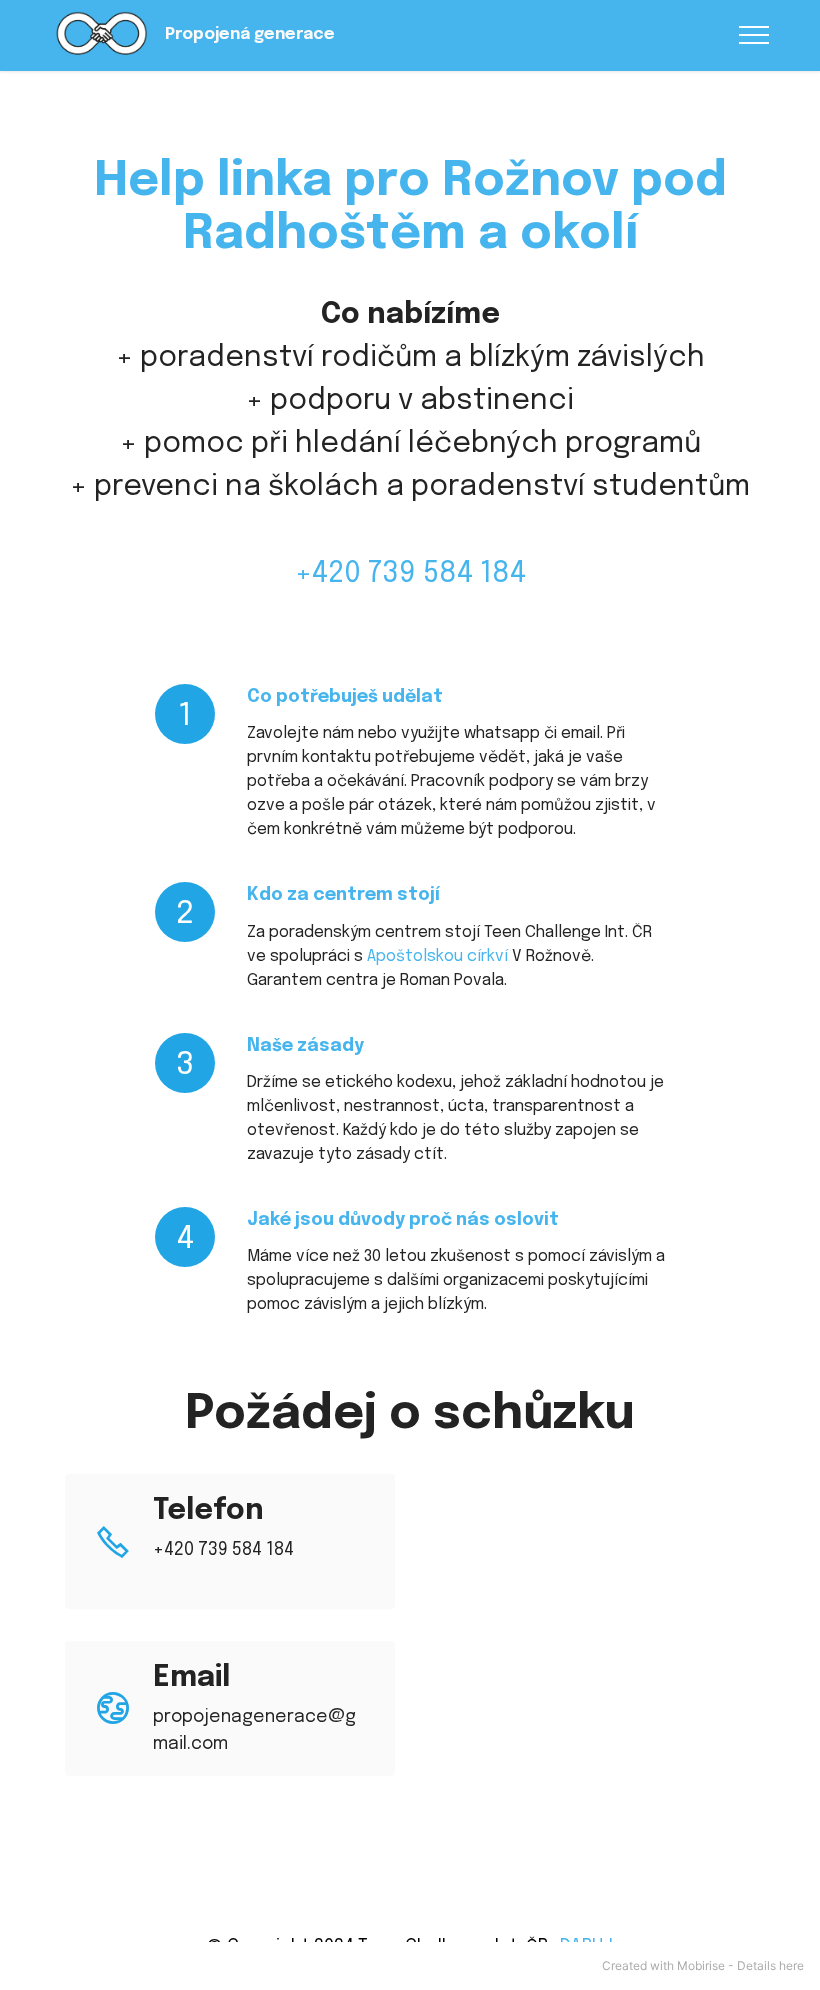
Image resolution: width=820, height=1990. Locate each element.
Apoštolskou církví (437, 956)
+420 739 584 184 (410, 574)
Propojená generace (250, 35)
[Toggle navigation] (754, 35)
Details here (770, 1965)
